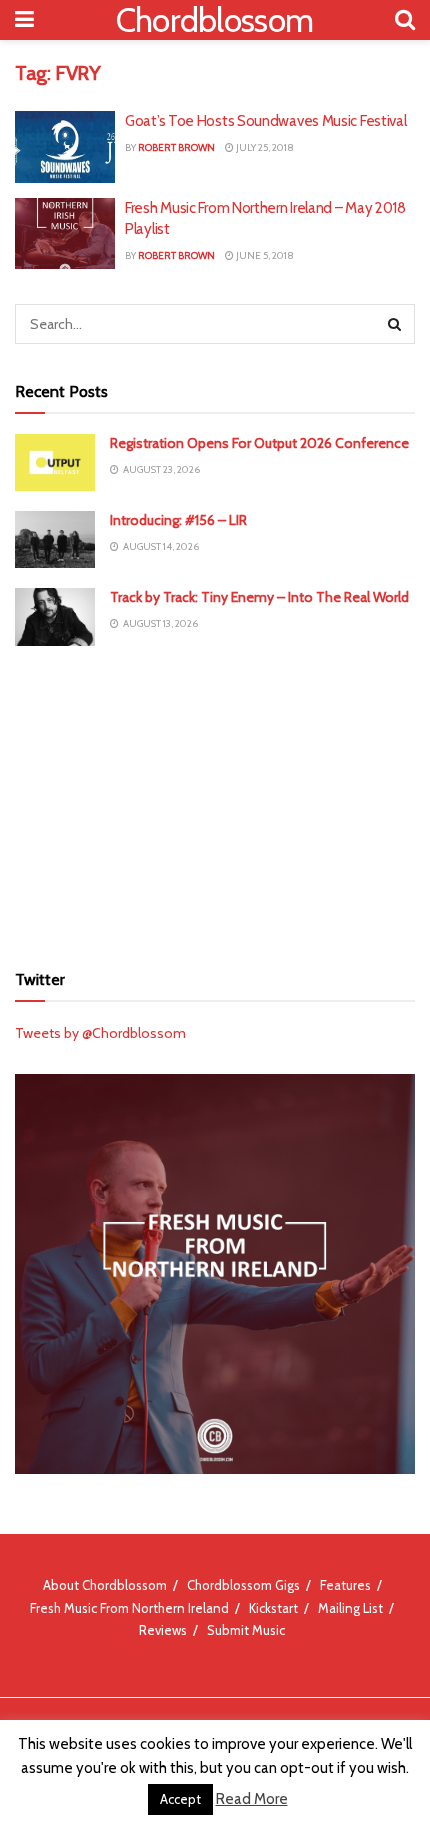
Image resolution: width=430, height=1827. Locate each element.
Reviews (163, 1630)
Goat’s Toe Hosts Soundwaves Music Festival (265, 121)
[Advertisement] (215, 801)
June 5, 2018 (264, 255)
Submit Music (246, 1630)
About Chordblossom (105, 1585)
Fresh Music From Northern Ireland (129, 1608)
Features (345, 1585)
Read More (252, 1799)
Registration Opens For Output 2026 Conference (259, 443)
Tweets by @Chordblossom (100, 1033)
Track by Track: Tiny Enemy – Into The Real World (259, 597)
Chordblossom (215, 20)
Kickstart (273, 1608)
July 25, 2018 (264, 147)
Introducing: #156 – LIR (178, 520)
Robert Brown (176, 147)
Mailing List (350, 1608)
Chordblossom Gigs (243, 1585)
